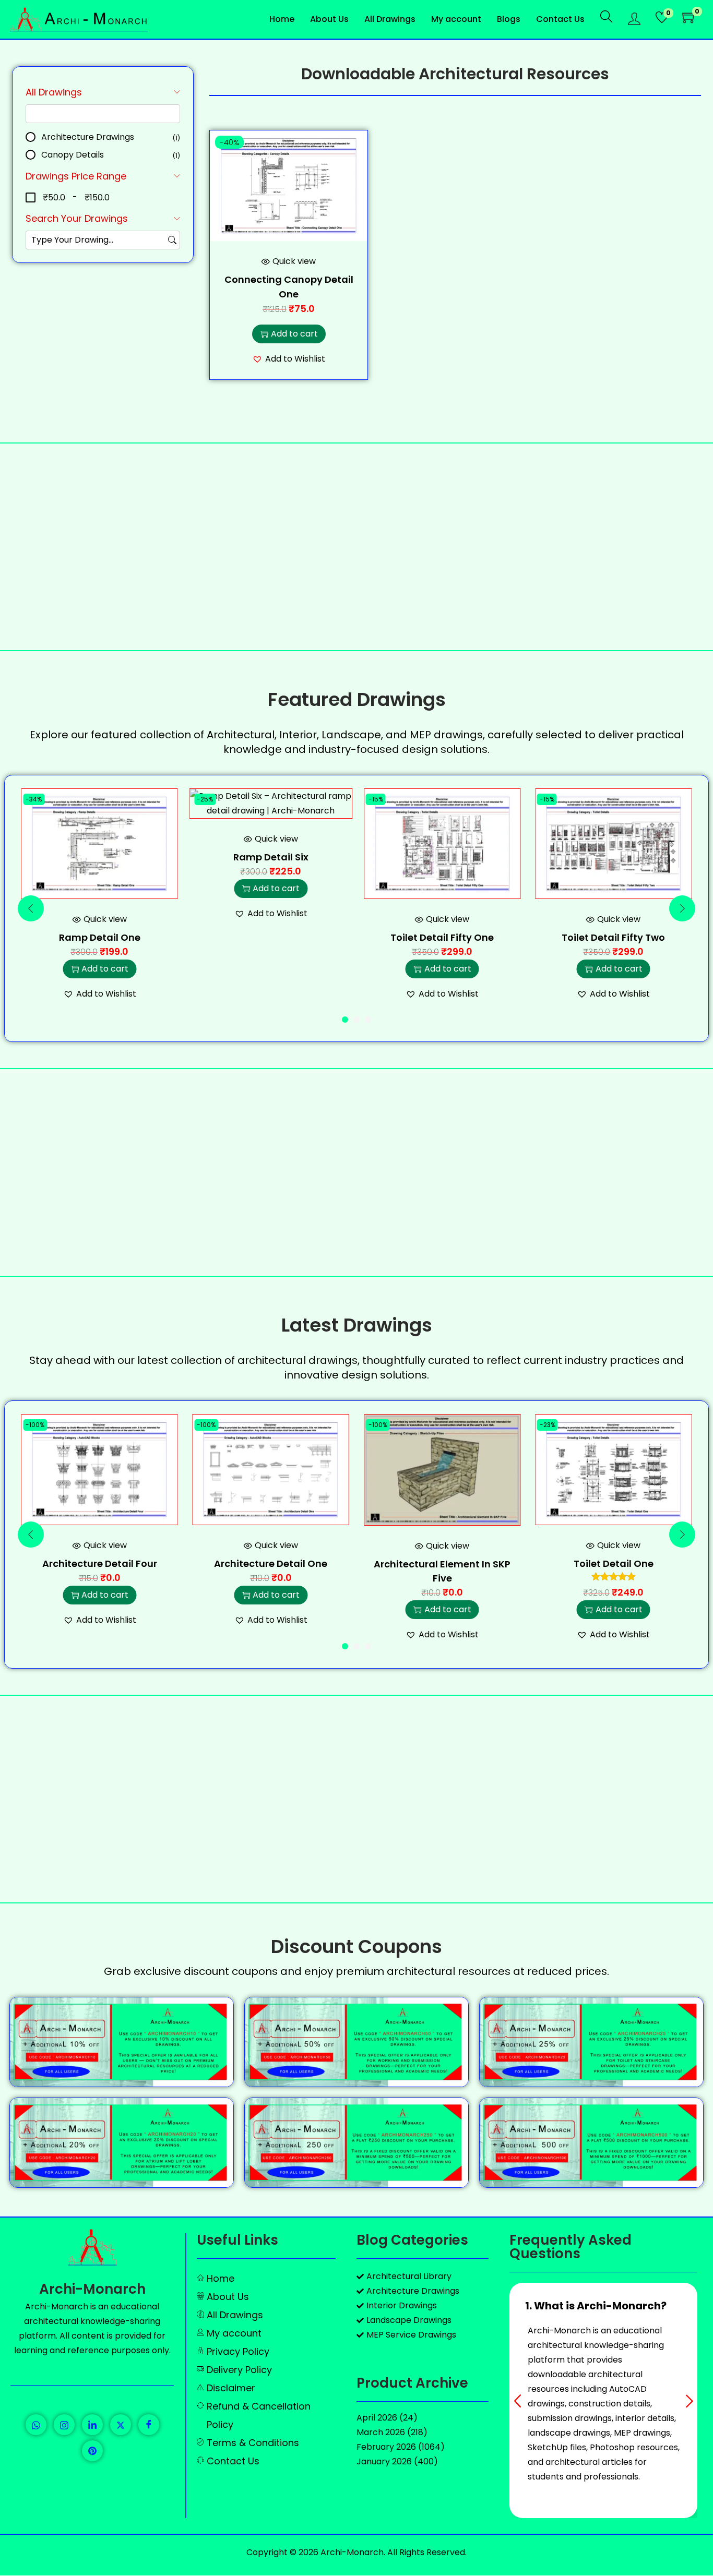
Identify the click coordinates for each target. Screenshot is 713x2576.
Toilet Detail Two (614, 1563)
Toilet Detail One (442, 1563)
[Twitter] (121, 2425)
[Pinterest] (92, 2451)
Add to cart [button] (294, 334)
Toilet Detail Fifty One (271, 937)
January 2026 (384, 2461)
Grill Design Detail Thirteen (614, 872)
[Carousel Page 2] (356, 1020)
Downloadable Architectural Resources (455, 74)
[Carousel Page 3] (368, 1020)
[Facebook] (149, 2425)
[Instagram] (64, 2425)
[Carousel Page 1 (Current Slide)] (345, 1020)
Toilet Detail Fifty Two (442, 937)
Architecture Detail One (99, 1563)
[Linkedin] (92, 2425)
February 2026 (386, 2447)
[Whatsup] (36, 2425)
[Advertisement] (356, 547)
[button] (289, 359)
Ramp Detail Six (100, 857)
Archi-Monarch (92, 2289)
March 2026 (381, 2432)
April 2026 (377, 2418)
